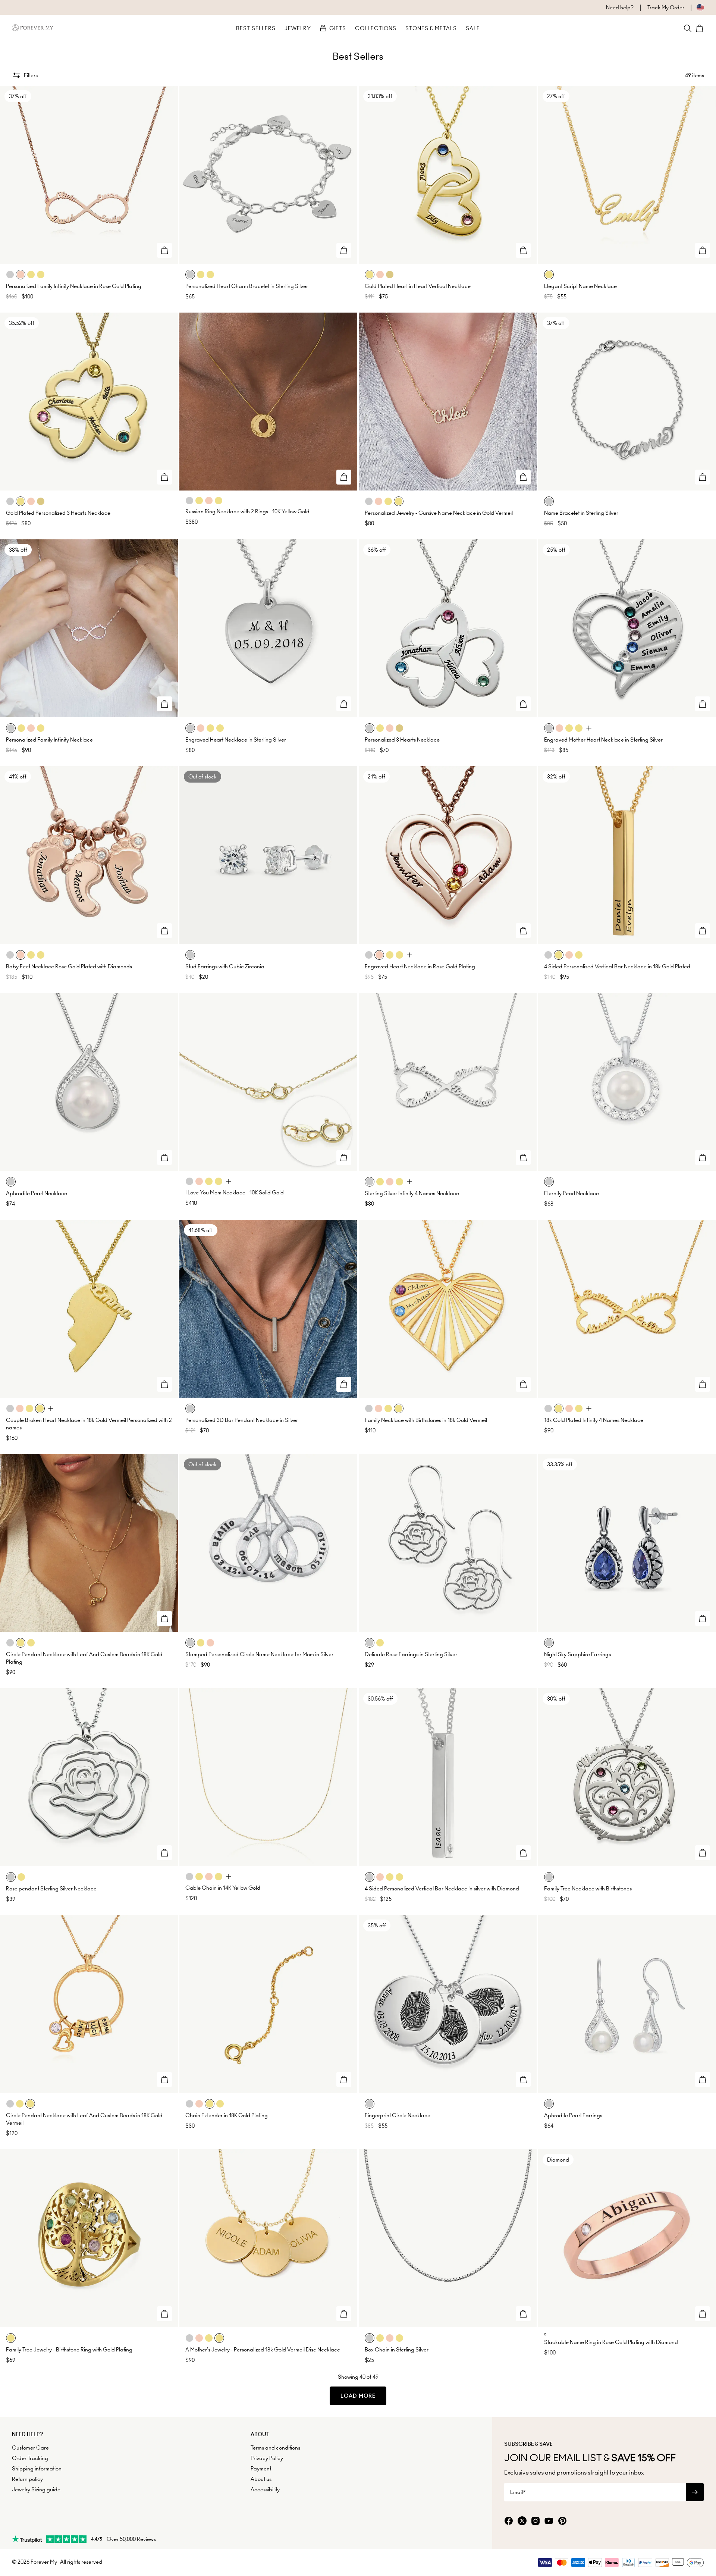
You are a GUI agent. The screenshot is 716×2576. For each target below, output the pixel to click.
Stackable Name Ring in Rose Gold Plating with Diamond (611, 2342)
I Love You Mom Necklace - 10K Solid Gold (235, 1193)
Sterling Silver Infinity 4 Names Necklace (412, 1193)
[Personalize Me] (164, 250)
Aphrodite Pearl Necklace (37, 1193)
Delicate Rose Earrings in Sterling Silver (411, 1654)
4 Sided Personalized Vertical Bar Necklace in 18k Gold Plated (617, 966)
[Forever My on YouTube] (549, 2521)
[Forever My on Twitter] (522, 2521)
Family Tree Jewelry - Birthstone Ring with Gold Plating (69, 2350)
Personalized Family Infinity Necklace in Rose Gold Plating (74, 286)
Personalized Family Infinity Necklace (49, 740)
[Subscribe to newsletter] (695, 2492)
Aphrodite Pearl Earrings (573, 2115)
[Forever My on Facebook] (509, 2521)
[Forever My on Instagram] (536, 2521)
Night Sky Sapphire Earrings (577, 1654)
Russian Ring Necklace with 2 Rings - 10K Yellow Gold (247, 511)
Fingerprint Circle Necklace (398, 2115)
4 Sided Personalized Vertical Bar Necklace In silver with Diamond (442, 1889)
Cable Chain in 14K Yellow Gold (223, 1888)
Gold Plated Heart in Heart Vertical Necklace (418, 286)
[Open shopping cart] (700, 28)
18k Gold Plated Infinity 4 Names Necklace (594, 1420)
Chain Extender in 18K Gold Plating (227, 2115)
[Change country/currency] (694, 7)
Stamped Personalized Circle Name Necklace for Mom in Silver (259, 1654)
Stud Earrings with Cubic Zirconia (225, 966)
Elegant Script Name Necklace (580, 286)
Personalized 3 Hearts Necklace (402, 740)
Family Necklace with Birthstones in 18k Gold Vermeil (426, 1420)
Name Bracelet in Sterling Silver (581, 513)
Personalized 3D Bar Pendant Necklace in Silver (242, 1420)
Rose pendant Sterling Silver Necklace (51, 1889)
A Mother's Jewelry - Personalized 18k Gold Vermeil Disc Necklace (263, 2350)
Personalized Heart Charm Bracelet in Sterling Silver (247, 286)
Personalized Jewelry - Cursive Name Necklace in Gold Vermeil (439, 513)
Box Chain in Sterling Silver (397, 2350)
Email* (518, 2492)
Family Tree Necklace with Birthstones (588, 1889)
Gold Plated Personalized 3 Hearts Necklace (58, 513)
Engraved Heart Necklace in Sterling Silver (236, 740)
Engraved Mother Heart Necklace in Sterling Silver (603, 740)
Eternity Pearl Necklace (571, 1193)
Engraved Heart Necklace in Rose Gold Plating (420, 966)
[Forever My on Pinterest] (562, 2521)
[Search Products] (688, 28)
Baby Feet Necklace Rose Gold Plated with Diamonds (69, 966)
